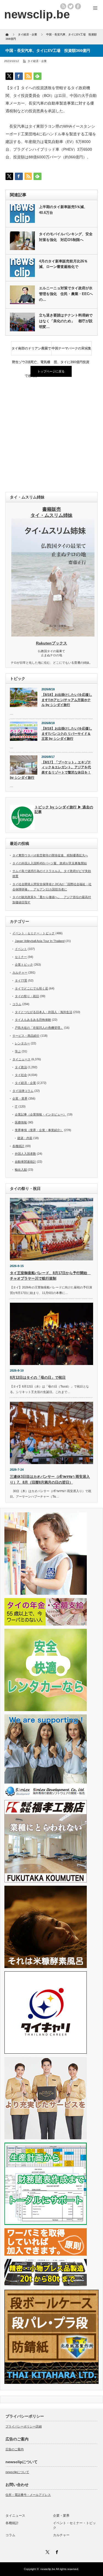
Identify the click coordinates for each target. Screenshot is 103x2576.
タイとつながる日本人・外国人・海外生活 (44, 1012)
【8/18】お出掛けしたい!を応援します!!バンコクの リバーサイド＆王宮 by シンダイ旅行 (67, 734)
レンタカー (22, 1043)
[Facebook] (56, 2551)
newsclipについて (17, 2472)
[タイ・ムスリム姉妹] (53, 635)
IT (16, 1106)
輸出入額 (21, 1170)
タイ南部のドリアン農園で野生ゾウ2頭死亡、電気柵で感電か (31, 351)
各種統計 (18, 1146)
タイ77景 (21, 980)
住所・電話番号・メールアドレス (28, 2495)
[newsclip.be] (37, 14)
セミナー (21, 957)
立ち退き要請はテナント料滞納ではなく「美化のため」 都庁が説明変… (66, 321)
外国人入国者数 (25, 1154)
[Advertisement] (51, 435)
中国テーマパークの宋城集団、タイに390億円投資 (71, 351)
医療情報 (21, 1122)
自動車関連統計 (25, 1162)
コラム (17, 1004)
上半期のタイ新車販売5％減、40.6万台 (63, 210)
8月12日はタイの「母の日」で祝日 (38, 1377)
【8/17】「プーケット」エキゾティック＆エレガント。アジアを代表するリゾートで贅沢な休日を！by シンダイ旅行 (50, 770)
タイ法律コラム (23, 1091)
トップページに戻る (51, 371)
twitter (71, 6)
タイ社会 (21, 1075)
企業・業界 (20, 1098)
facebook (78, 6)
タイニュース (21, 1059)
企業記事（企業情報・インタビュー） (41, 1114)
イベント (21, 949)
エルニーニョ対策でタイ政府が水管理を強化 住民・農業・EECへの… (66, 294)
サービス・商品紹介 (26, 1036)
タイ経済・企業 (37, 61)
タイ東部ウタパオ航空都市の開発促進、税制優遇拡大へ (50, 855)
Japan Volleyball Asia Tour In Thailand (40, 941)
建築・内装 (25, 1138)
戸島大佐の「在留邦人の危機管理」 (39, 1028)
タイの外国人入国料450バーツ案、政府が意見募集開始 (50, 863)
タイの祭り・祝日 (27, 996)
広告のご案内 (15, 2449)
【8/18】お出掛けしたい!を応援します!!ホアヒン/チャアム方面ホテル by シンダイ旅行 (67, 700)
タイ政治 (21, 1067)
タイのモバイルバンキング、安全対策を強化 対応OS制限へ (66, 237)
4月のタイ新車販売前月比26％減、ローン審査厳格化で (63, 264)
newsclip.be (48, 2569)
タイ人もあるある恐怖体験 (33, 1020)
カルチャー (20, 972)
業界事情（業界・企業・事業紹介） (39, 1130)
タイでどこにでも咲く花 (31, 988)
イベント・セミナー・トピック (34, 933)
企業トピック (24, 965)
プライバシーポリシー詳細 (24, 2426)
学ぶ (18, 1051)
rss (63, 6)
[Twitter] (47, 2551)
